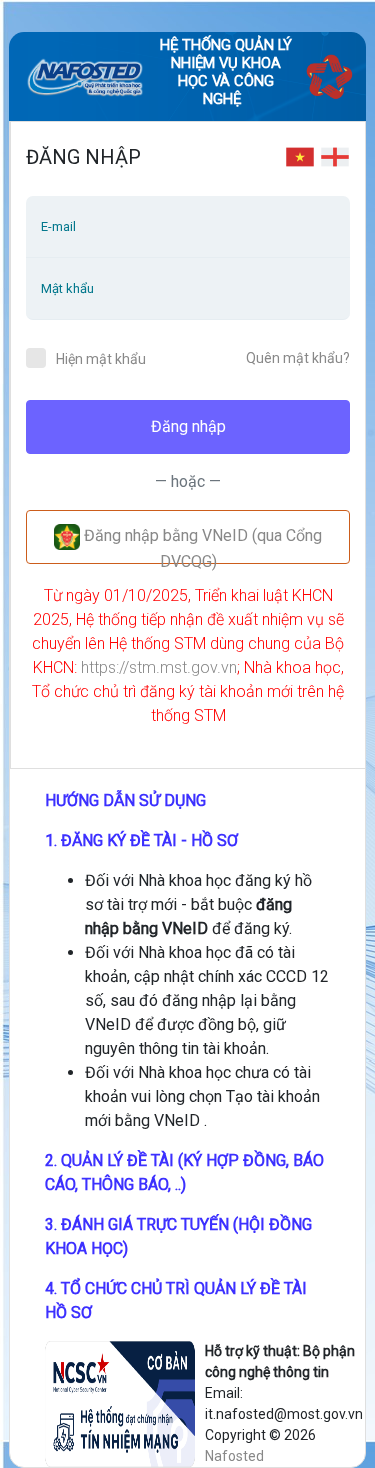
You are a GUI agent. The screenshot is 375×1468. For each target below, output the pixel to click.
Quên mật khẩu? (298, 358)
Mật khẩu (67, 288)
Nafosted (234, 1456)
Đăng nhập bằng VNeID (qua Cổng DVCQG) (201, 545)
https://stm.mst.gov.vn (159, 667)
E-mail (58, 226)
